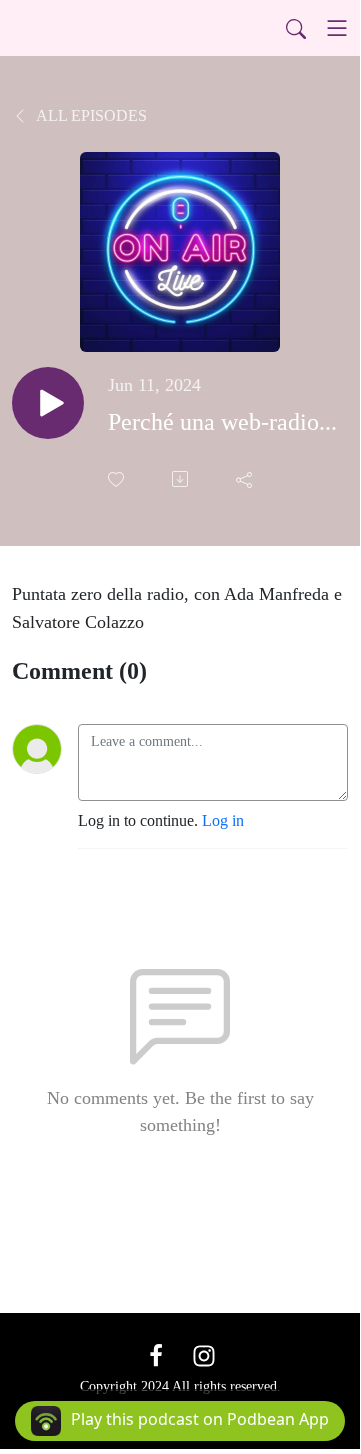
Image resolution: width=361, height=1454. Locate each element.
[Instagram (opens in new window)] (204, 1354)
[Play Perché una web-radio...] (48, 403)
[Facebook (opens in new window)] (156, 1354)
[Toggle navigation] (337, 28)
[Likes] (118, 479)
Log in (223, 820)
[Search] (296, 28)
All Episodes (90, 115)
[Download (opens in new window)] (182, 479)
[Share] (246, 479)
